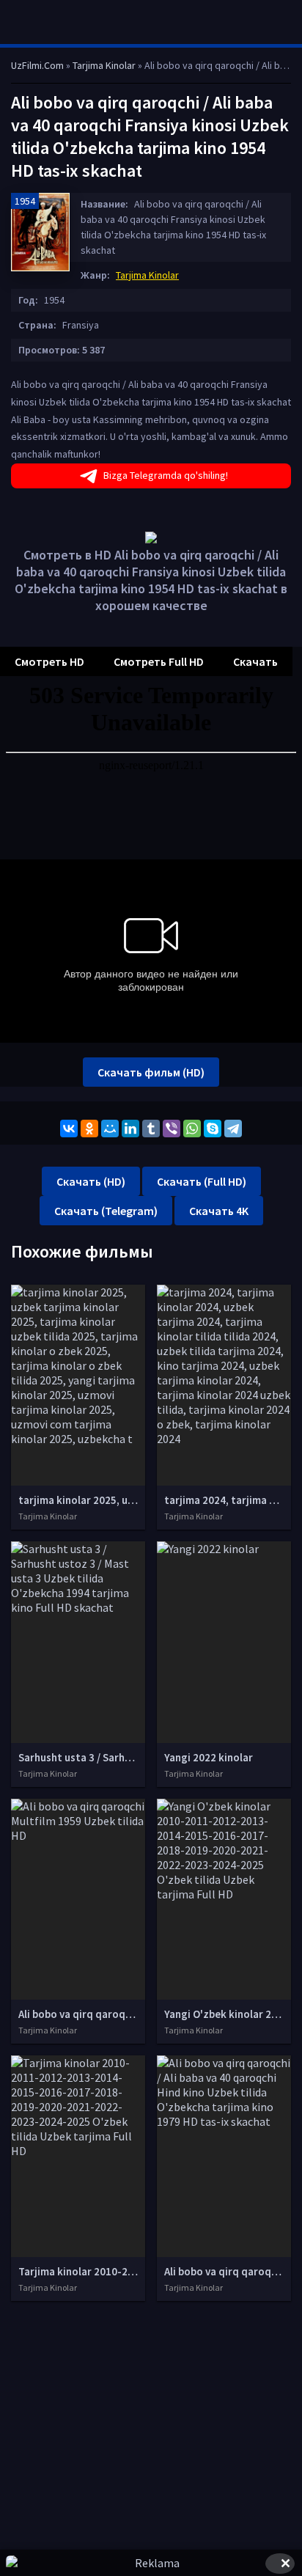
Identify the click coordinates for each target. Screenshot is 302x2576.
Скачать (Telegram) (106, 1211)
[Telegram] (233, 1129)
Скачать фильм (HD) (151, 1072)
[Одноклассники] (89, 1129)
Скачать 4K (219, 1211)
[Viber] (172, 1129)
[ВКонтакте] (69, 1129)
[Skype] (213, 1129)
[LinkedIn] (130, 1129)
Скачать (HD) (91, 1181)
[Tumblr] (151, 1129)
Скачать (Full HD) (202, 1181)
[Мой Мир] (110, 1129)
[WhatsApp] (192, 1129)
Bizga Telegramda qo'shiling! (166, 475)
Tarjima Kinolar (147, 275)
